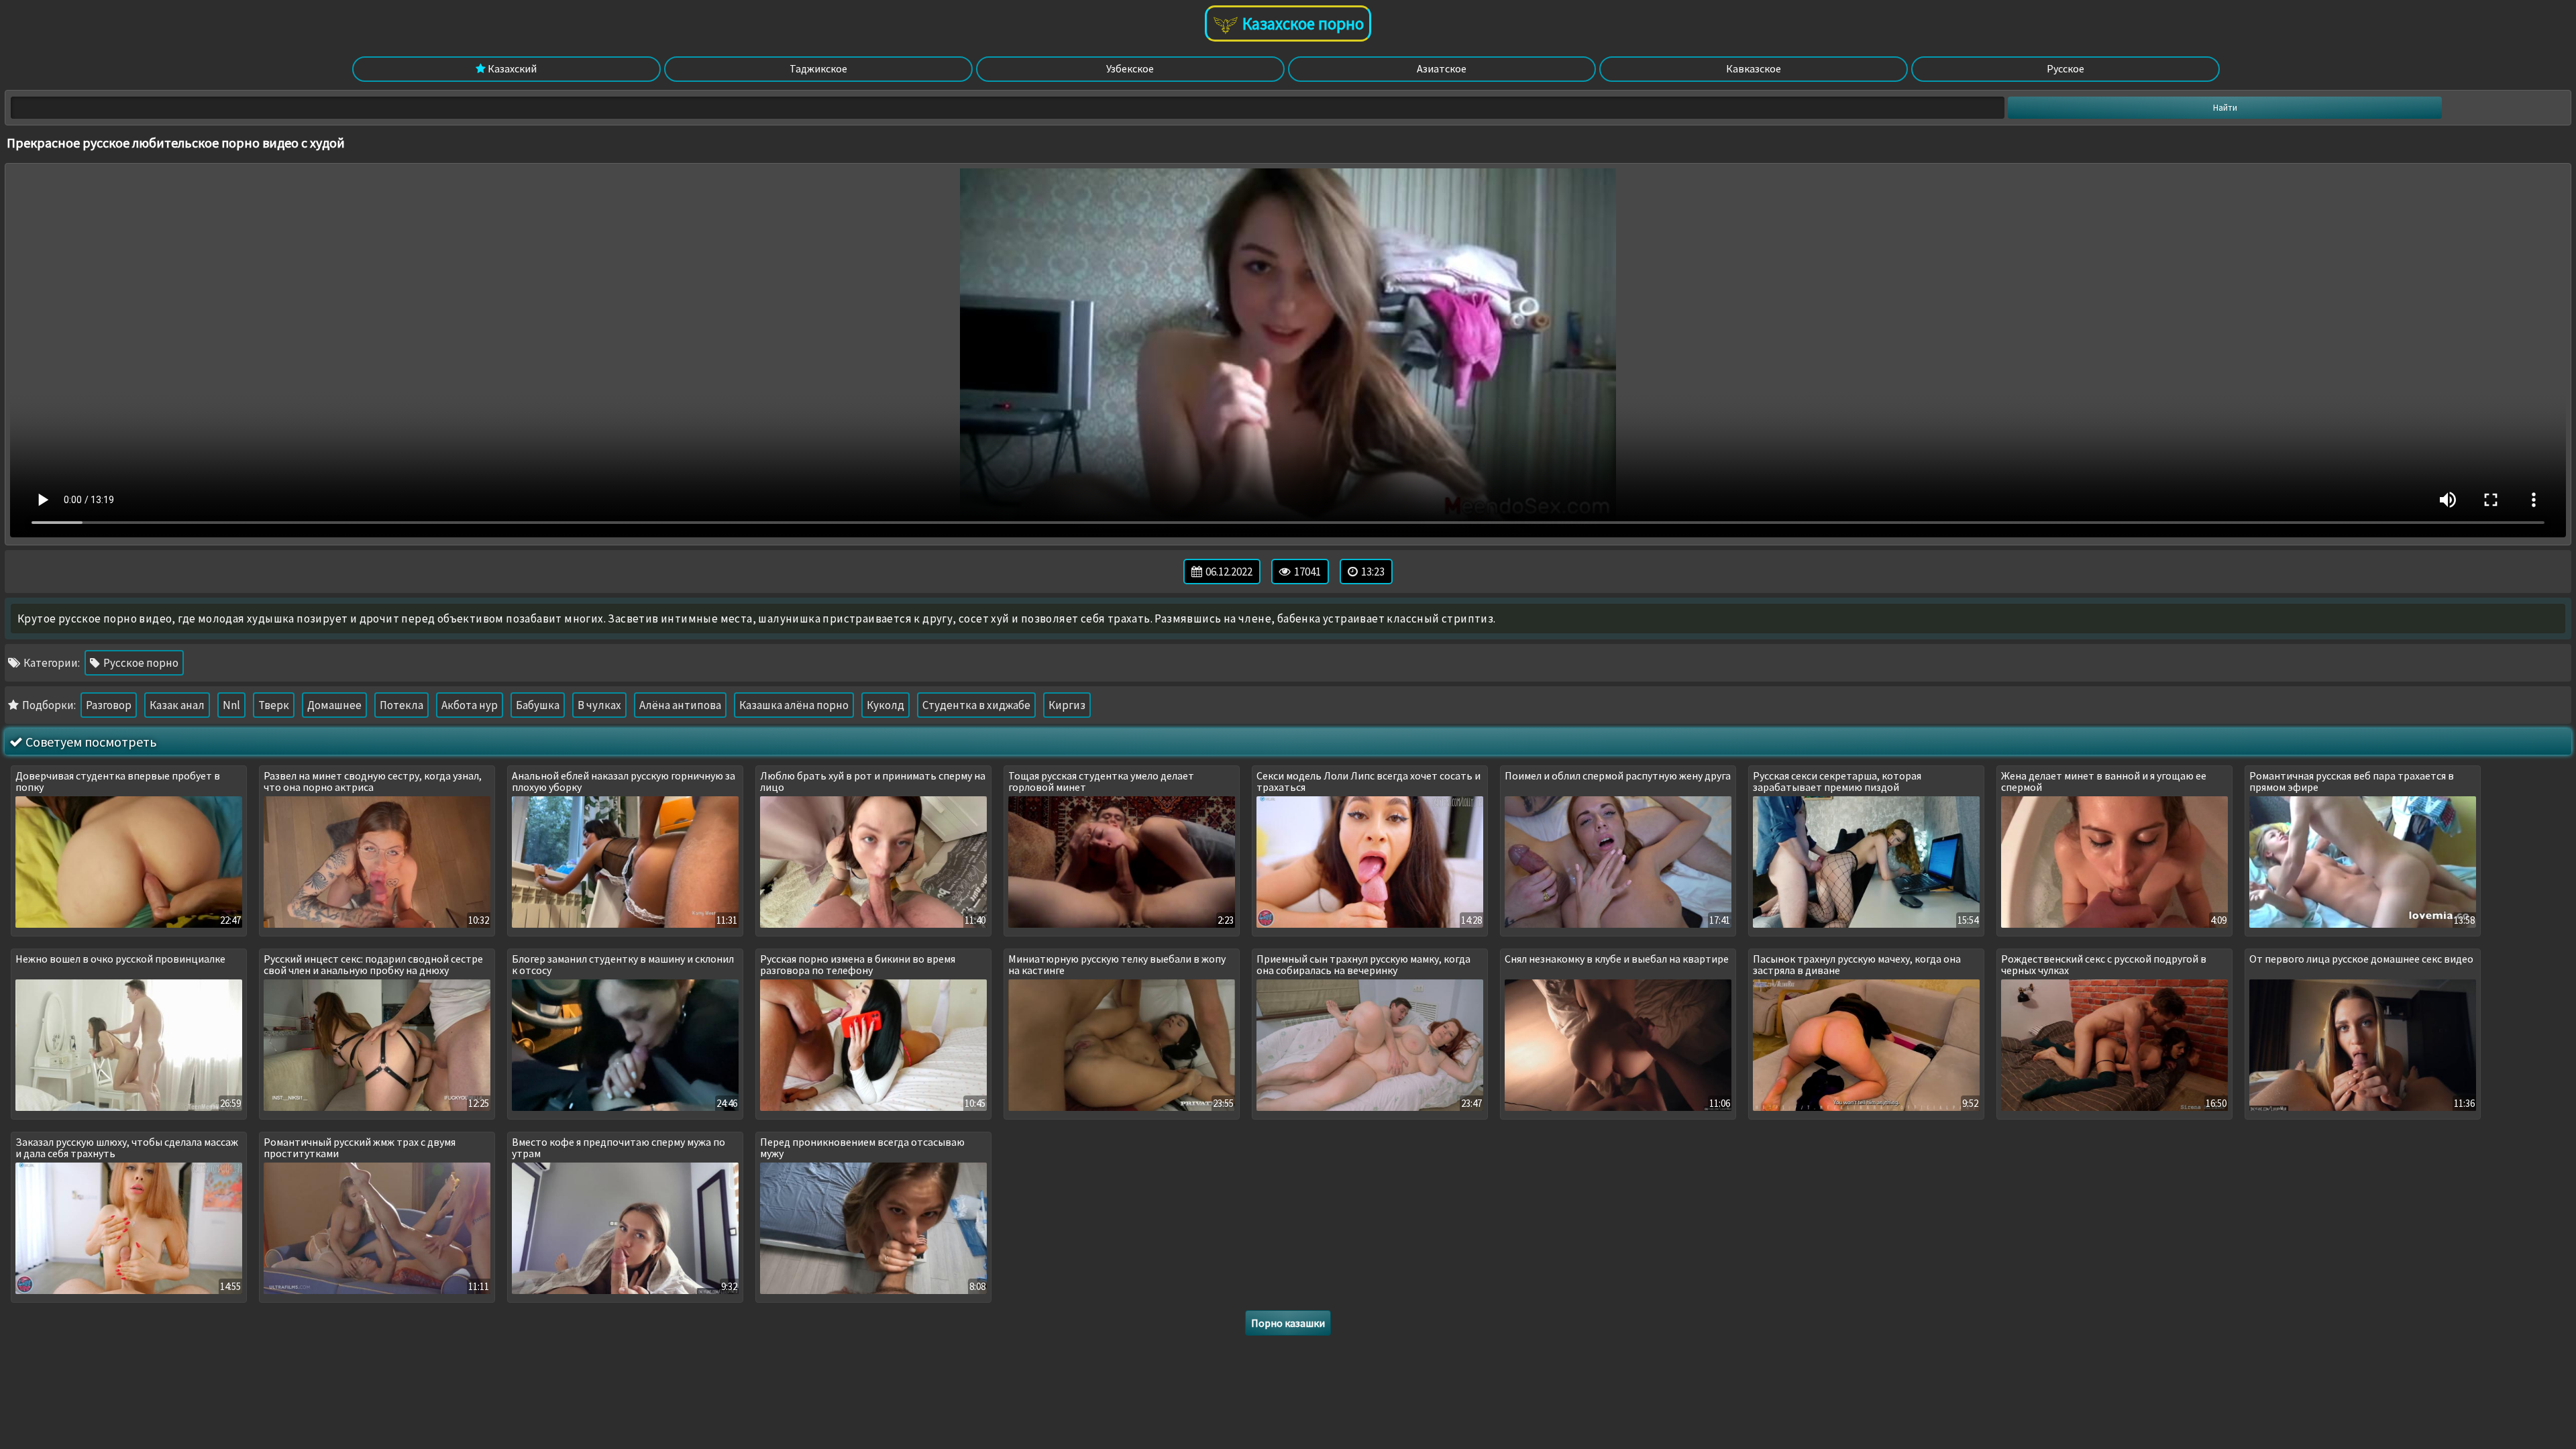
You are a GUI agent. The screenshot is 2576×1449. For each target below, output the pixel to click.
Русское (2065, 68)
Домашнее (334, 705)
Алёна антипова (680, 705)
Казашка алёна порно (794, 705)
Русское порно (140, 663)
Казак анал (177, 705)
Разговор (109, 705)
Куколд (885, 705)
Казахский (511, 68)
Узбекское (1130, 68)
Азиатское (1442, 68)
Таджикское (818, 68)
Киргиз (1067, 705)
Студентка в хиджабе (976, 705)
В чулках (599, 705)
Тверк (274, 705)
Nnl (231, 705)
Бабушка (538, 705)
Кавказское (1754, 68)
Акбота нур (470, 705)
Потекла (401, 705)
